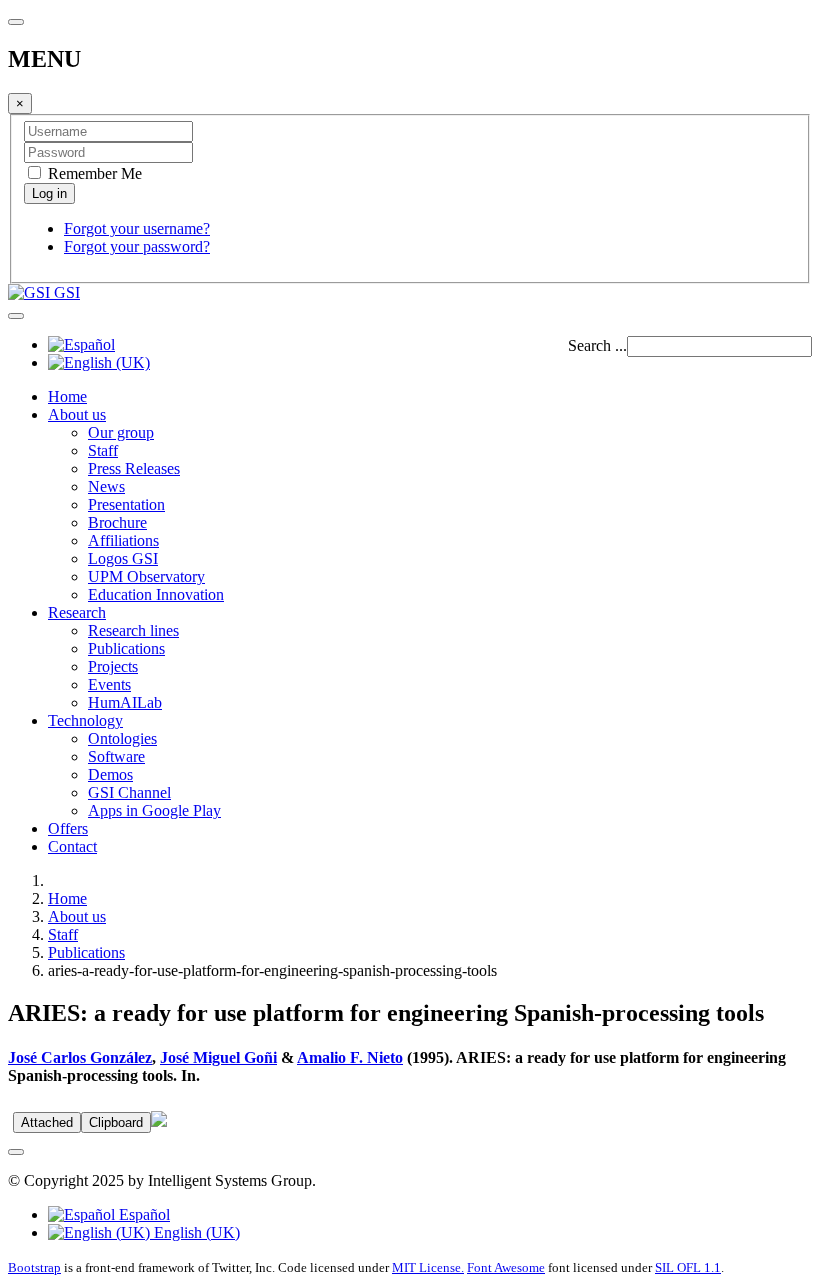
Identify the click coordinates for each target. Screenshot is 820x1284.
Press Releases (134, 468)
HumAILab (125, 702)
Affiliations (123, 540)
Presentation (126, 504)
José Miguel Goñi (218, 1057)
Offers (68, 828)
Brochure (117, 522)
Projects (113, 666)
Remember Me (93, 173)
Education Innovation (156, 594)
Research (77, 612)
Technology (85, 720)
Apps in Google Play (154, 810)
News (106, 486)
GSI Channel (129, 792)
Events (109, 684)
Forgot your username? (137, 228)
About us (77, 414)
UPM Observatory (146, 576)
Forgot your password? (137, 246)
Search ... (597, 345)
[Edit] (159, 1121)
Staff (103, 450)
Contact (72, 846)
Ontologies (122, 738)
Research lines (133, 630)
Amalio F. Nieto (350, 1057)
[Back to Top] (16, 1152)
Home (67, 396)
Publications (126, 648)
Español (142, 1214)
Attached (47, 1122)
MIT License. (428, 1267)
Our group (121, 432)
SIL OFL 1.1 (688, 1267)
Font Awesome (506, 1267)
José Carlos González (80, 1057)
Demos (110, 774)
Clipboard (116, 1122)
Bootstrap (34, 1267)
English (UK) (195, 1232)
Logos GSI (123, 558)
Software (116, 756)
